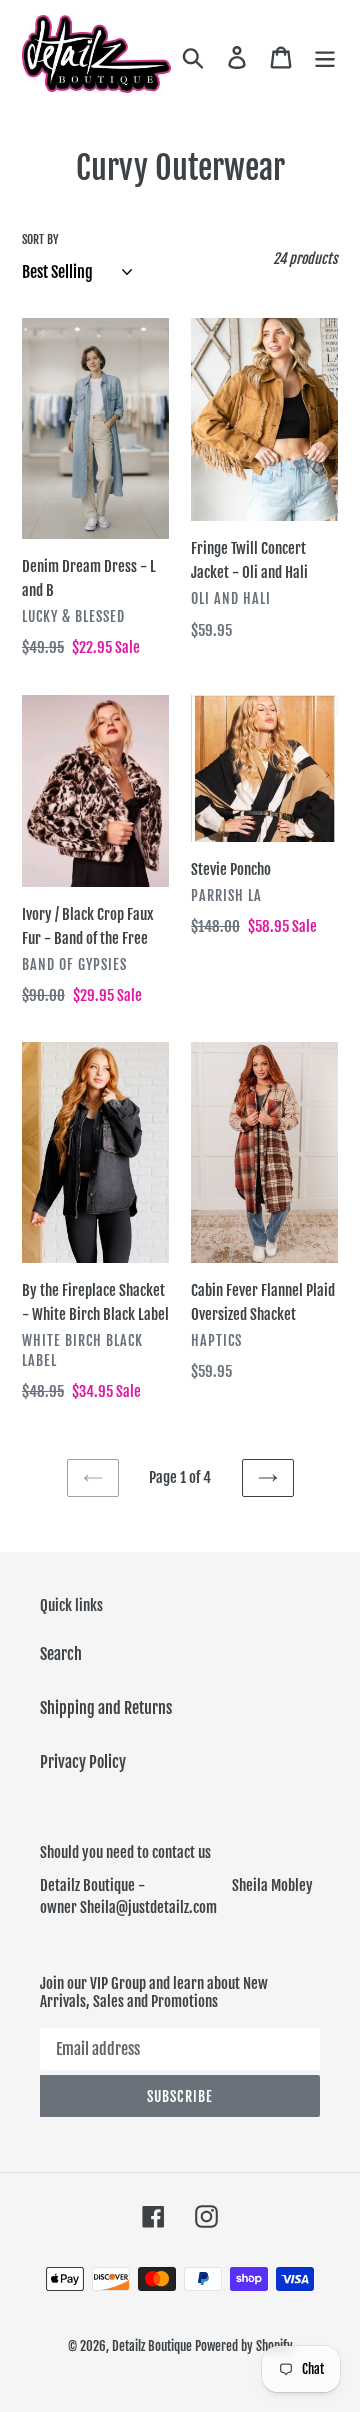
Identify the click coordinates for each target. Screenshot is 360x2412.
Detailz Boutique (152, 2346)
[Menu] (325, 56)
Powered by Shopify (244, 2346)
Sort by (40, 239)
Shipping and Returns (106, 1708)
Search (61, 1654)
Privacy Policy (83, 1762)
